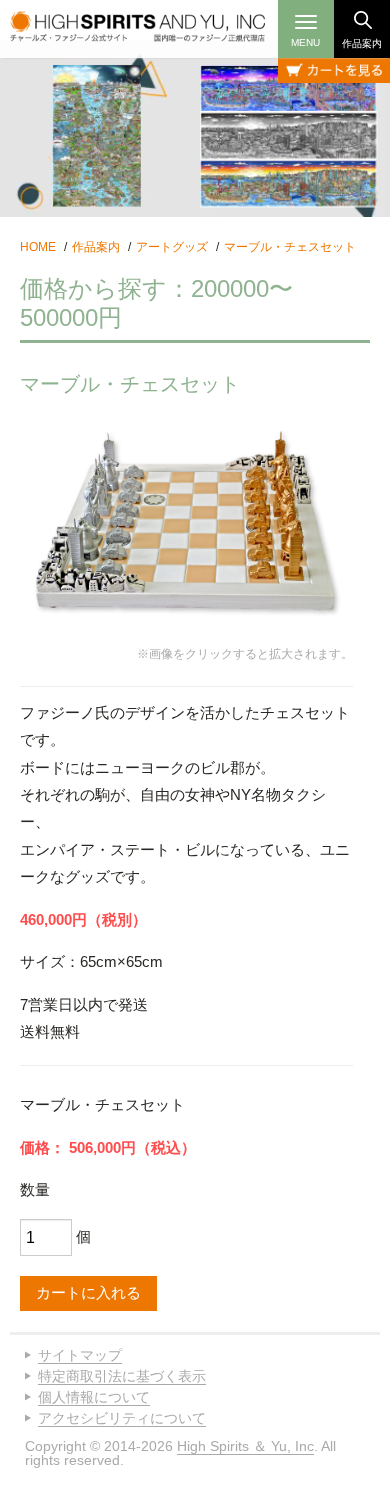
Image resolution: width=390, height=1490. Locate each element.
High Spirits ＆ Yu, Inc (245, 1446)
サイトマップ (80, 1355)
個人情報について (94, 1397)
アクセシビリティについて (122, 1418)
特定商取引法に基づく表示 (122, 1376)
